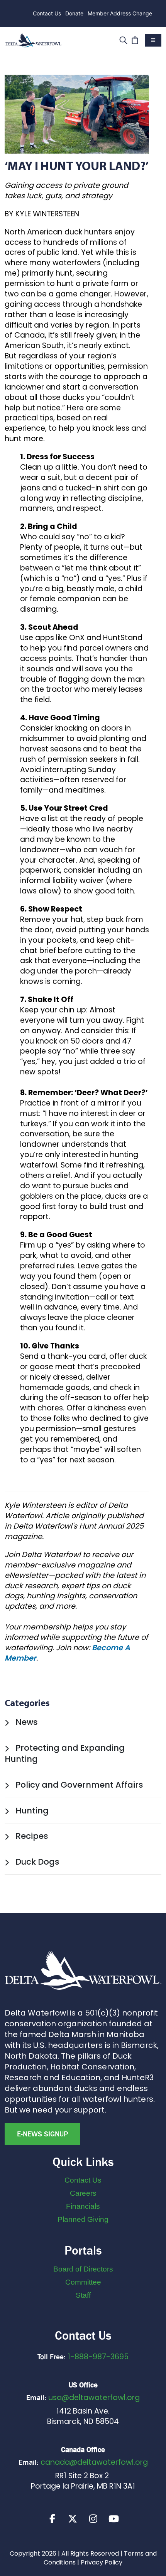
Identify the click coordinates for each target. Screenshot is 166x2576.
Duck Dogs (36, 1862)
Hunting (31, 1811)
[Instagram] (93, 2519)
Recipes (31, 1836)
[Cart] (135, 39)
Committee (83, 2282)
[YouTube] (113, 2519)
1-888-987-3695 (98, 2357)
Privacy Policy (102, 2562)
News (26, 1722)
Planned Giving (83, 2219)
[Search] (123, 39)
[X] (73, 2519)
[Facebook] (52, 2519)
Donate (74, 13)
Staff (83, 2295)
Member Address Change (120, 13)
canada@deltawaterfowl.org (94, 2462)
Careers (83, 2193)
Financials (83, 2206)
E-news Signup (42, 2134)
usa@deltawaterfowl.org (94, 2398)
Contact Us (47, 13)
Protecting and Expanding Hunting (65, 1754)
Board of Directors (83, 2269)
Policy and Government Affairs (78, 1785)
